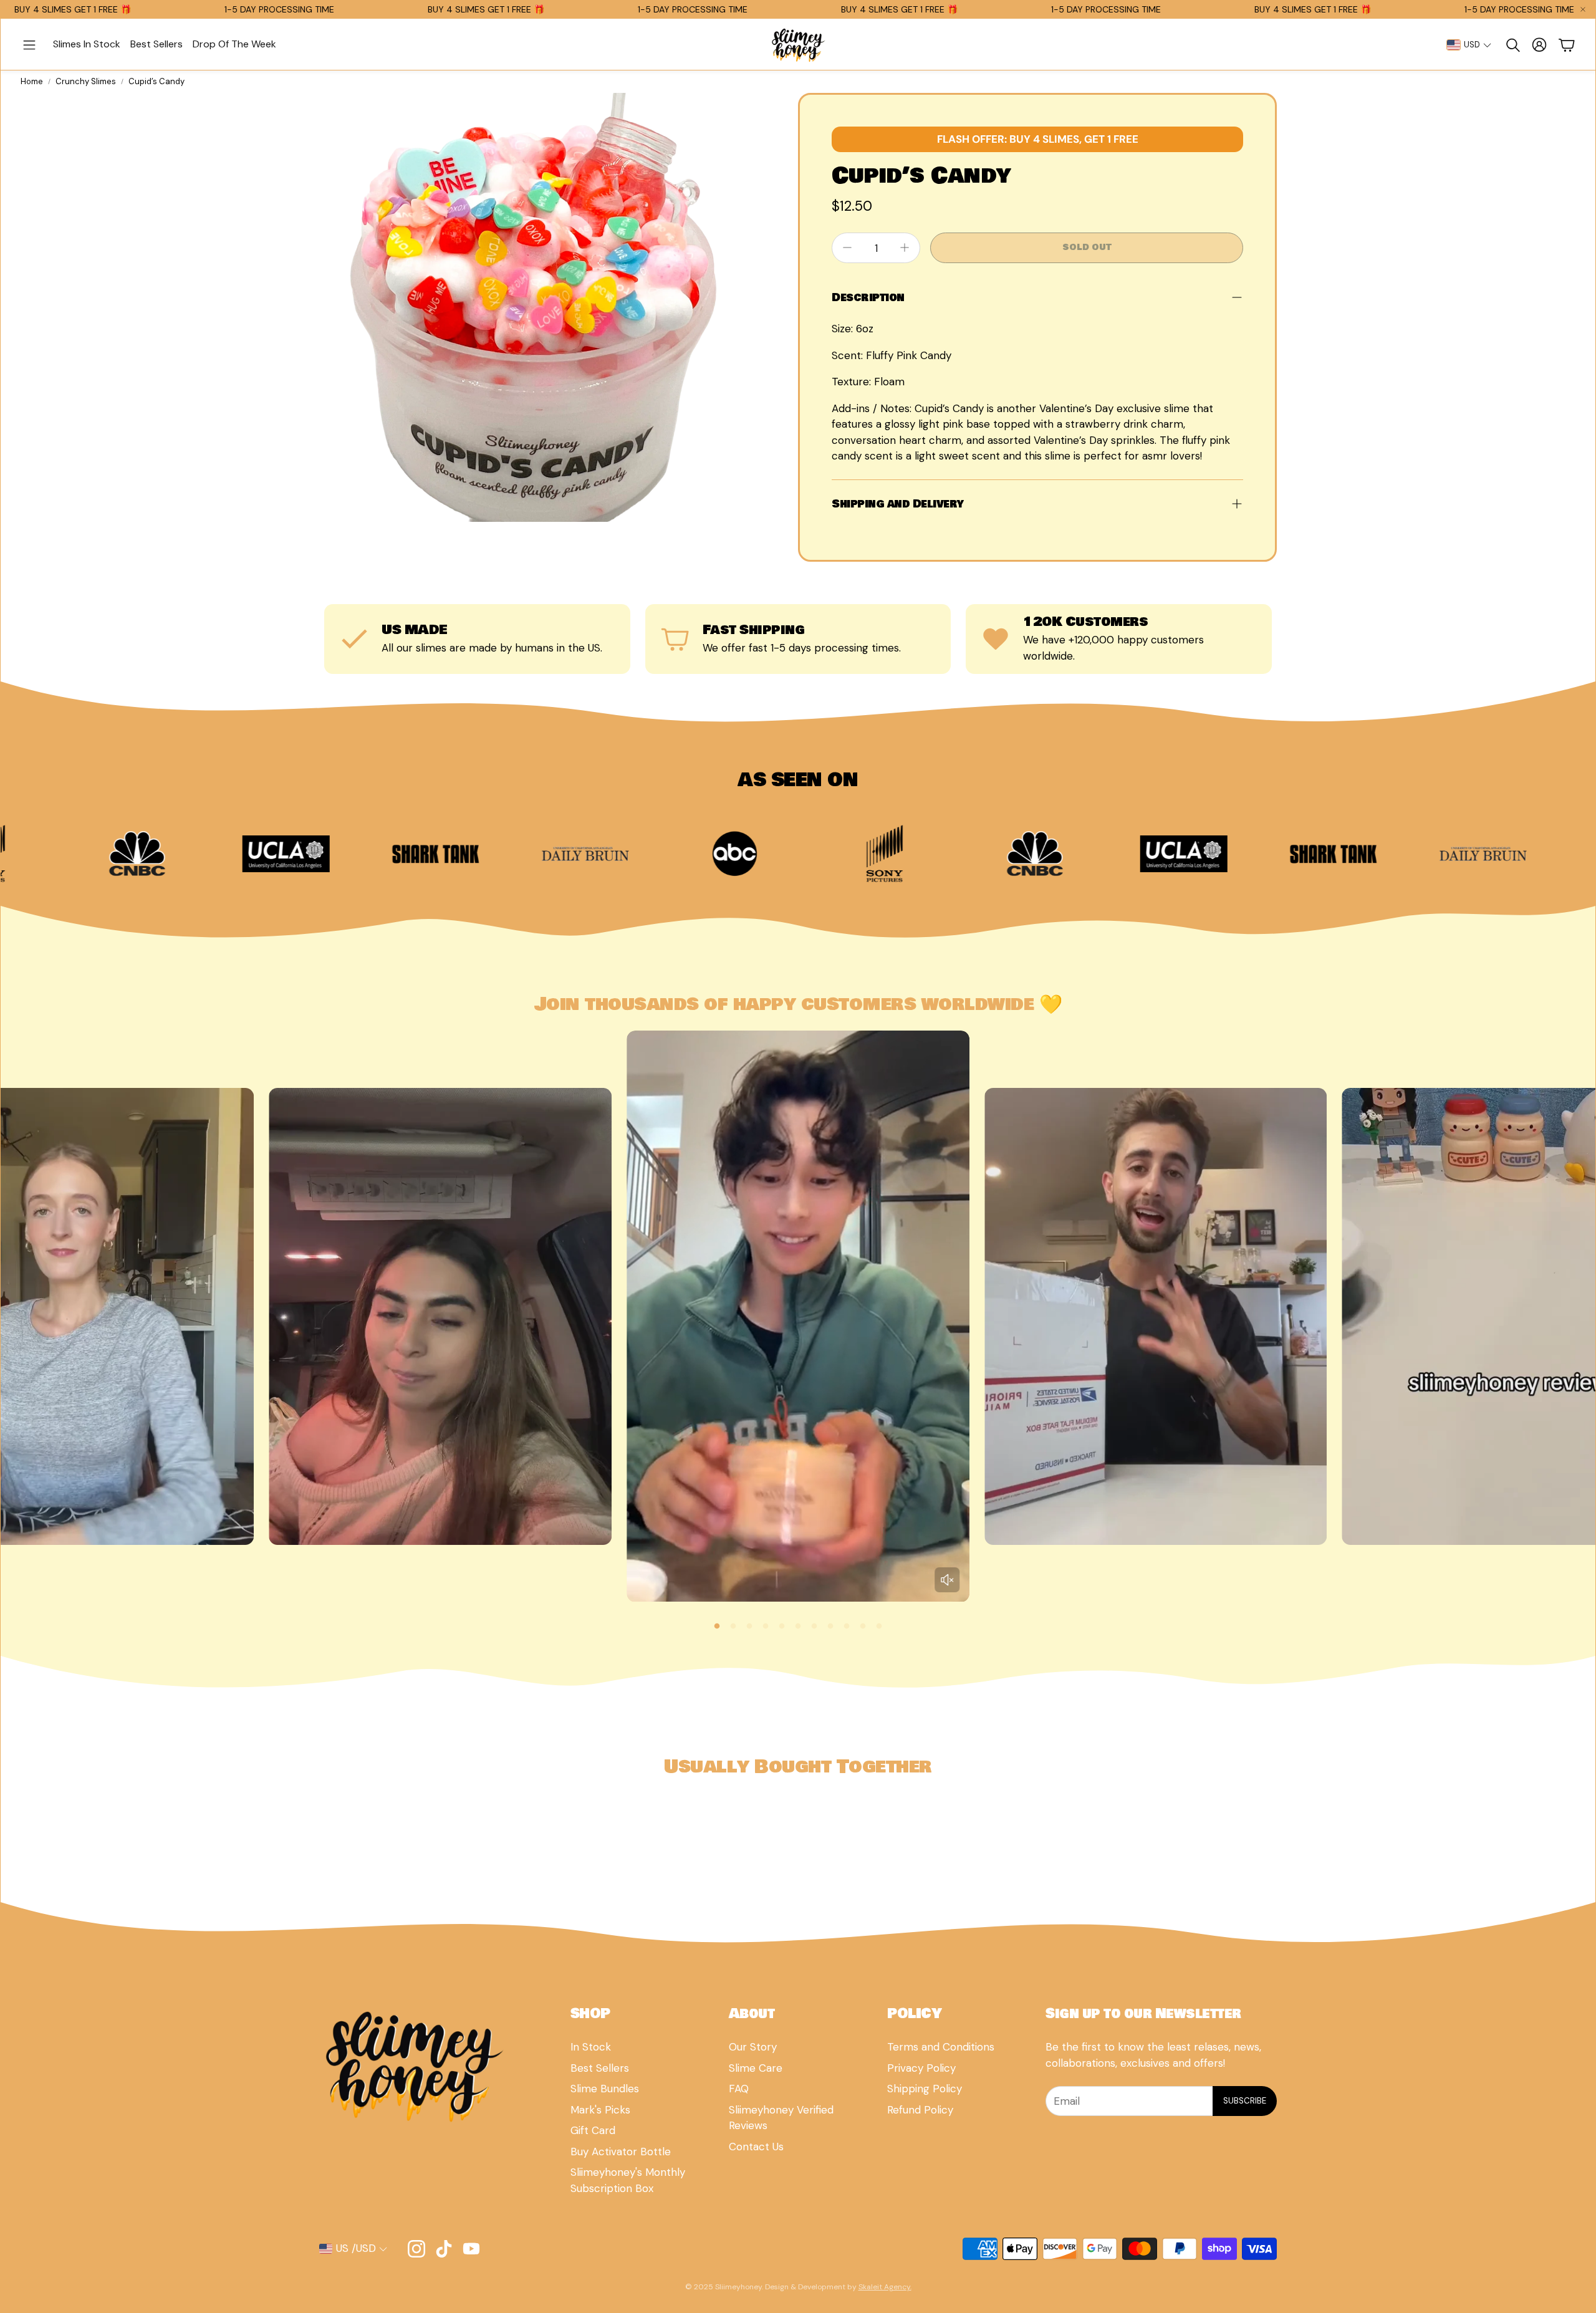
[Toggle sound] (947, 1580)
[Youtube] (471, 2249)
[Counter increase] (905, 248)
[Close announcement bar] (1583, 9)
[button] (29, 45)
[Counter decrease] (847, 248)
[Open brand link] (1530, 854)
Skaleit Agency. (885, 2287)
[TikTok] (444, 2249)
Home (32, 81)
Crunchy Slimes (86, 81)
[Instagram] (416, 2249)
